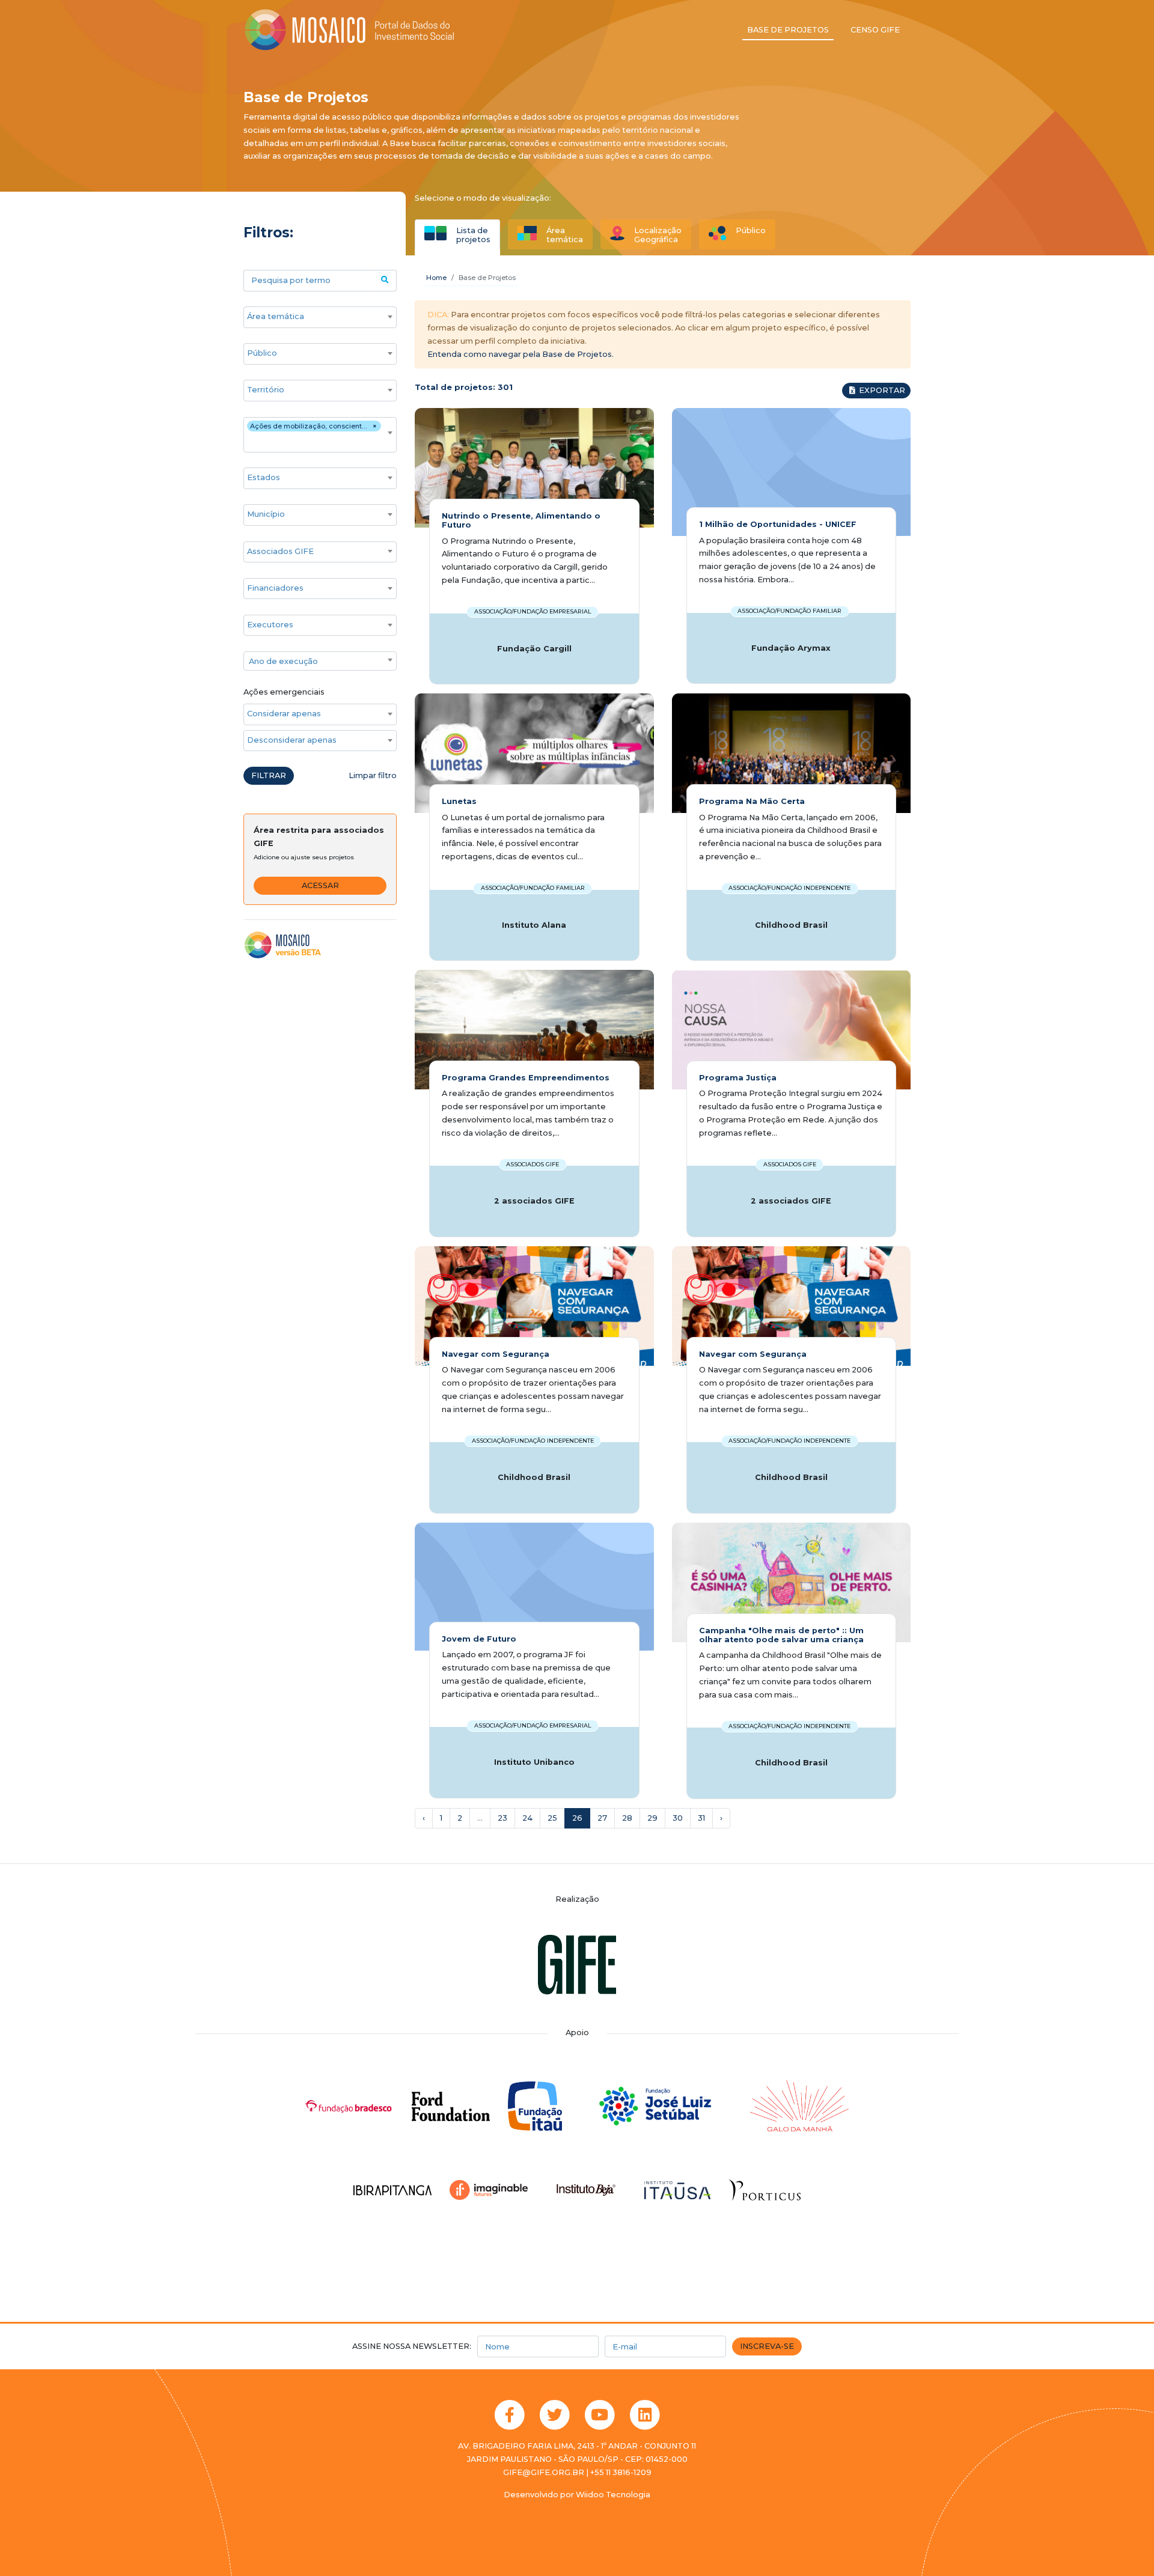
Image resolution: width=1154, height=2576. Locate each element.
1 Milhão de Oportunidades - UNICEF (778, 524)
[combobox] (320, 317)
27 (602, 1818)
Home (436, 278)
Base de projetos (788, 30)
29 (652, 1818)
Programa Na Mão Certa (752, 801)
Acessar (320, 885)
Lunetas (459, 801)
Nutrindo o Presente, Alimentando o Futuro (521, 520)
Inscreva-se (767, 2346)
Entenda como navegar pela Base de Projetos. (521, 354)
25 (552, 1818)
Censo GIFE (875, 30)
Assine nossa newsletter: (412, 2346)
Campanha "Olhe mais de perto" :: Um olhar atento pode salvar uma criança (781, 1635)
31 (701, 1818)
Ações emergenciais (284, 692)
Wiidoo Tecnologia (613, 2495)
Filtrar (269, 775)
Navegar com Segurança (496, 1354)
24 (527, 1818)
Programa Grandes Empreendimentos (526, 1078)
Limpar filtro (373, 775)
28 (627, 1818)
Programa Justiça (738, 1078)
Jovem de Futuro (479, 1639)
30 (678, 1818)
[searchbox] (314, 317)
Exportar (881, 390)
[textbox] (320, 662)
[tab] (457, 234)
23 (502, 1818)
